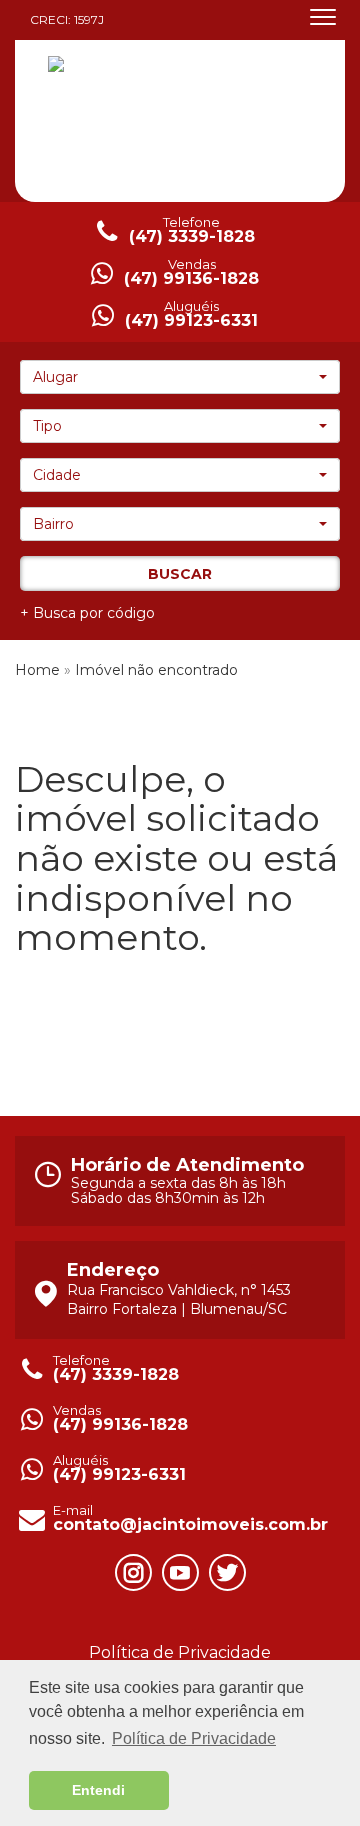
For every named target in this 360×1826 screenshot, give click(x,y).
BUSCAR (180, 574)
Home (37, 670)
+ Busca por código (87, 613)
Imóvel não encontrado (156, 670)
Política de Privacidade (180, 1652)
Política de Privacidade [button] (194, 1738)
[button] (180, 377)
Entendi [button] (98, 1790)
